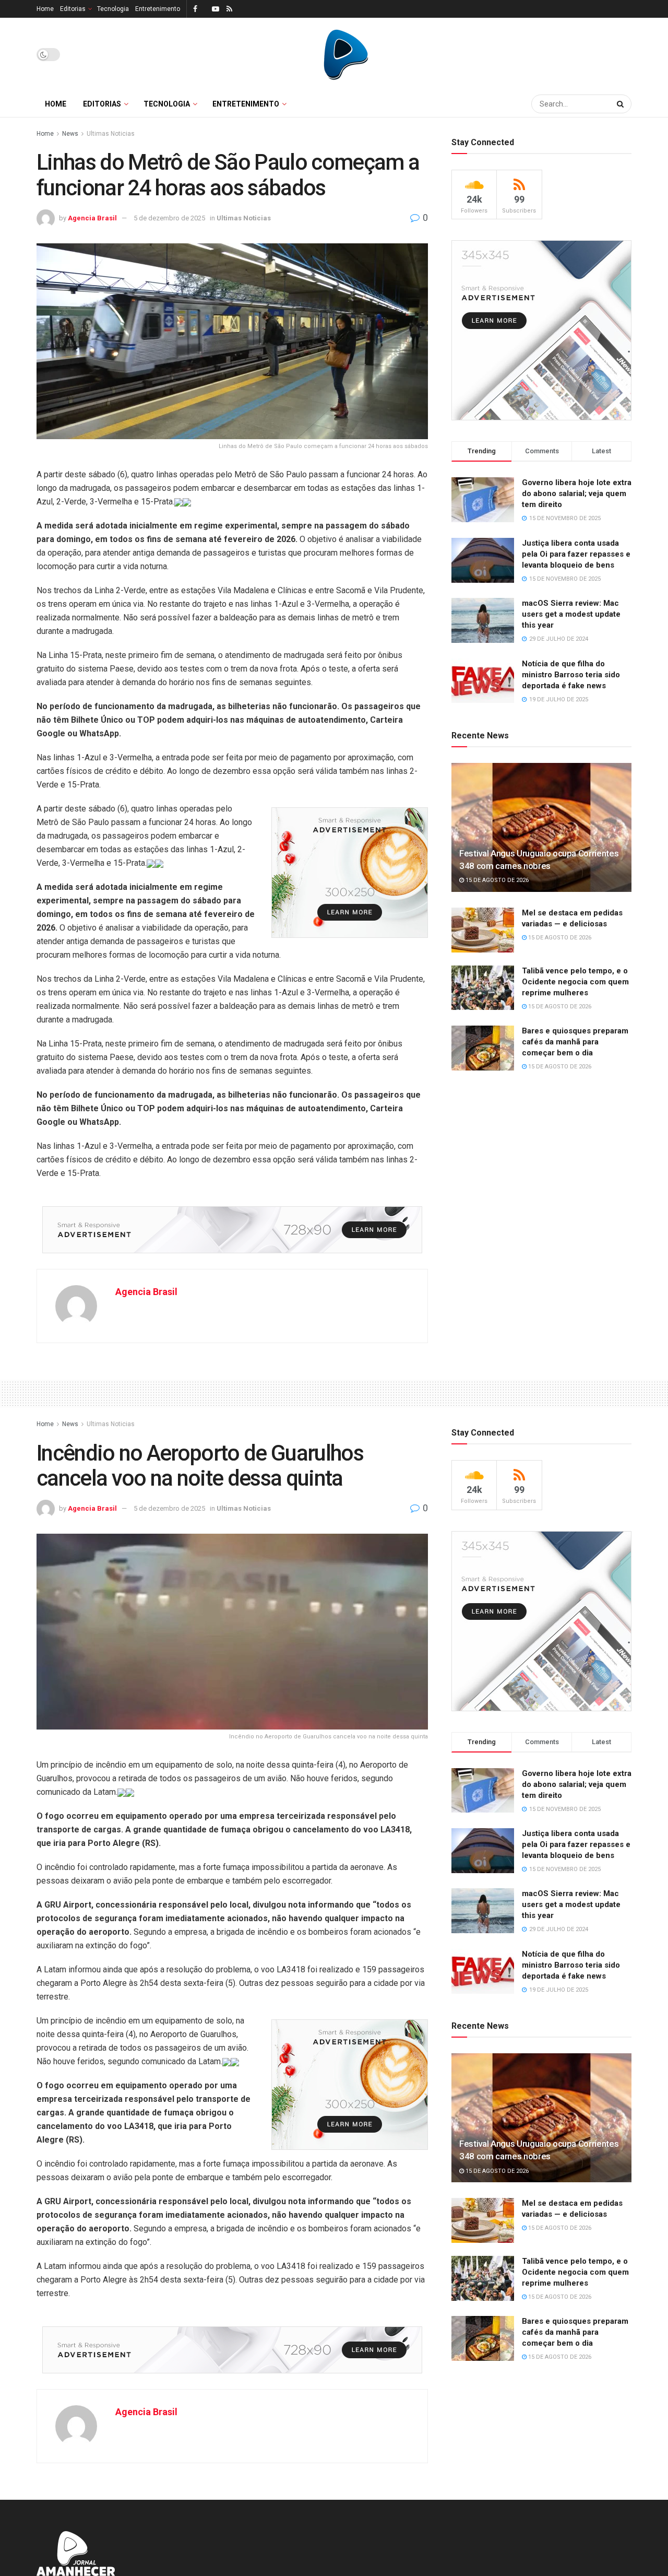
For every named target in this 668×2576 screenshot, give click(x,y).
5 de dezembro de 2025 (169, 218)
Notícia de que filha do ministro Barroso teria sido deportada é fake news (571, 675)
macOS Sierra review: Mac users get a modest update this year (571, 614)
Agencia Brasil (92, 218)
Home (45, 9)
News (70, 134)
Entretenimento (158, 9)
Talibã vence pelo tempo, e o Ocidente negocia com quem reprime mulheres (575, 982)
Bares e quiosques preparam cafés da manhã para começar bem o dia (575, 1042)
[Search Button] (622, 104)
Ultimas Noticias (111, 134)
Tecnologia (113, 9)
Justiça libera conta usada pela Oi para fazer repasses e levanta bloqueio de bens (576, 554)
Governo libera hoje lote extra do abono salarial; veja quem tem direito (577, 493)
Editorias (73, 9)
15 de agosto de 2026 (496, 880)
